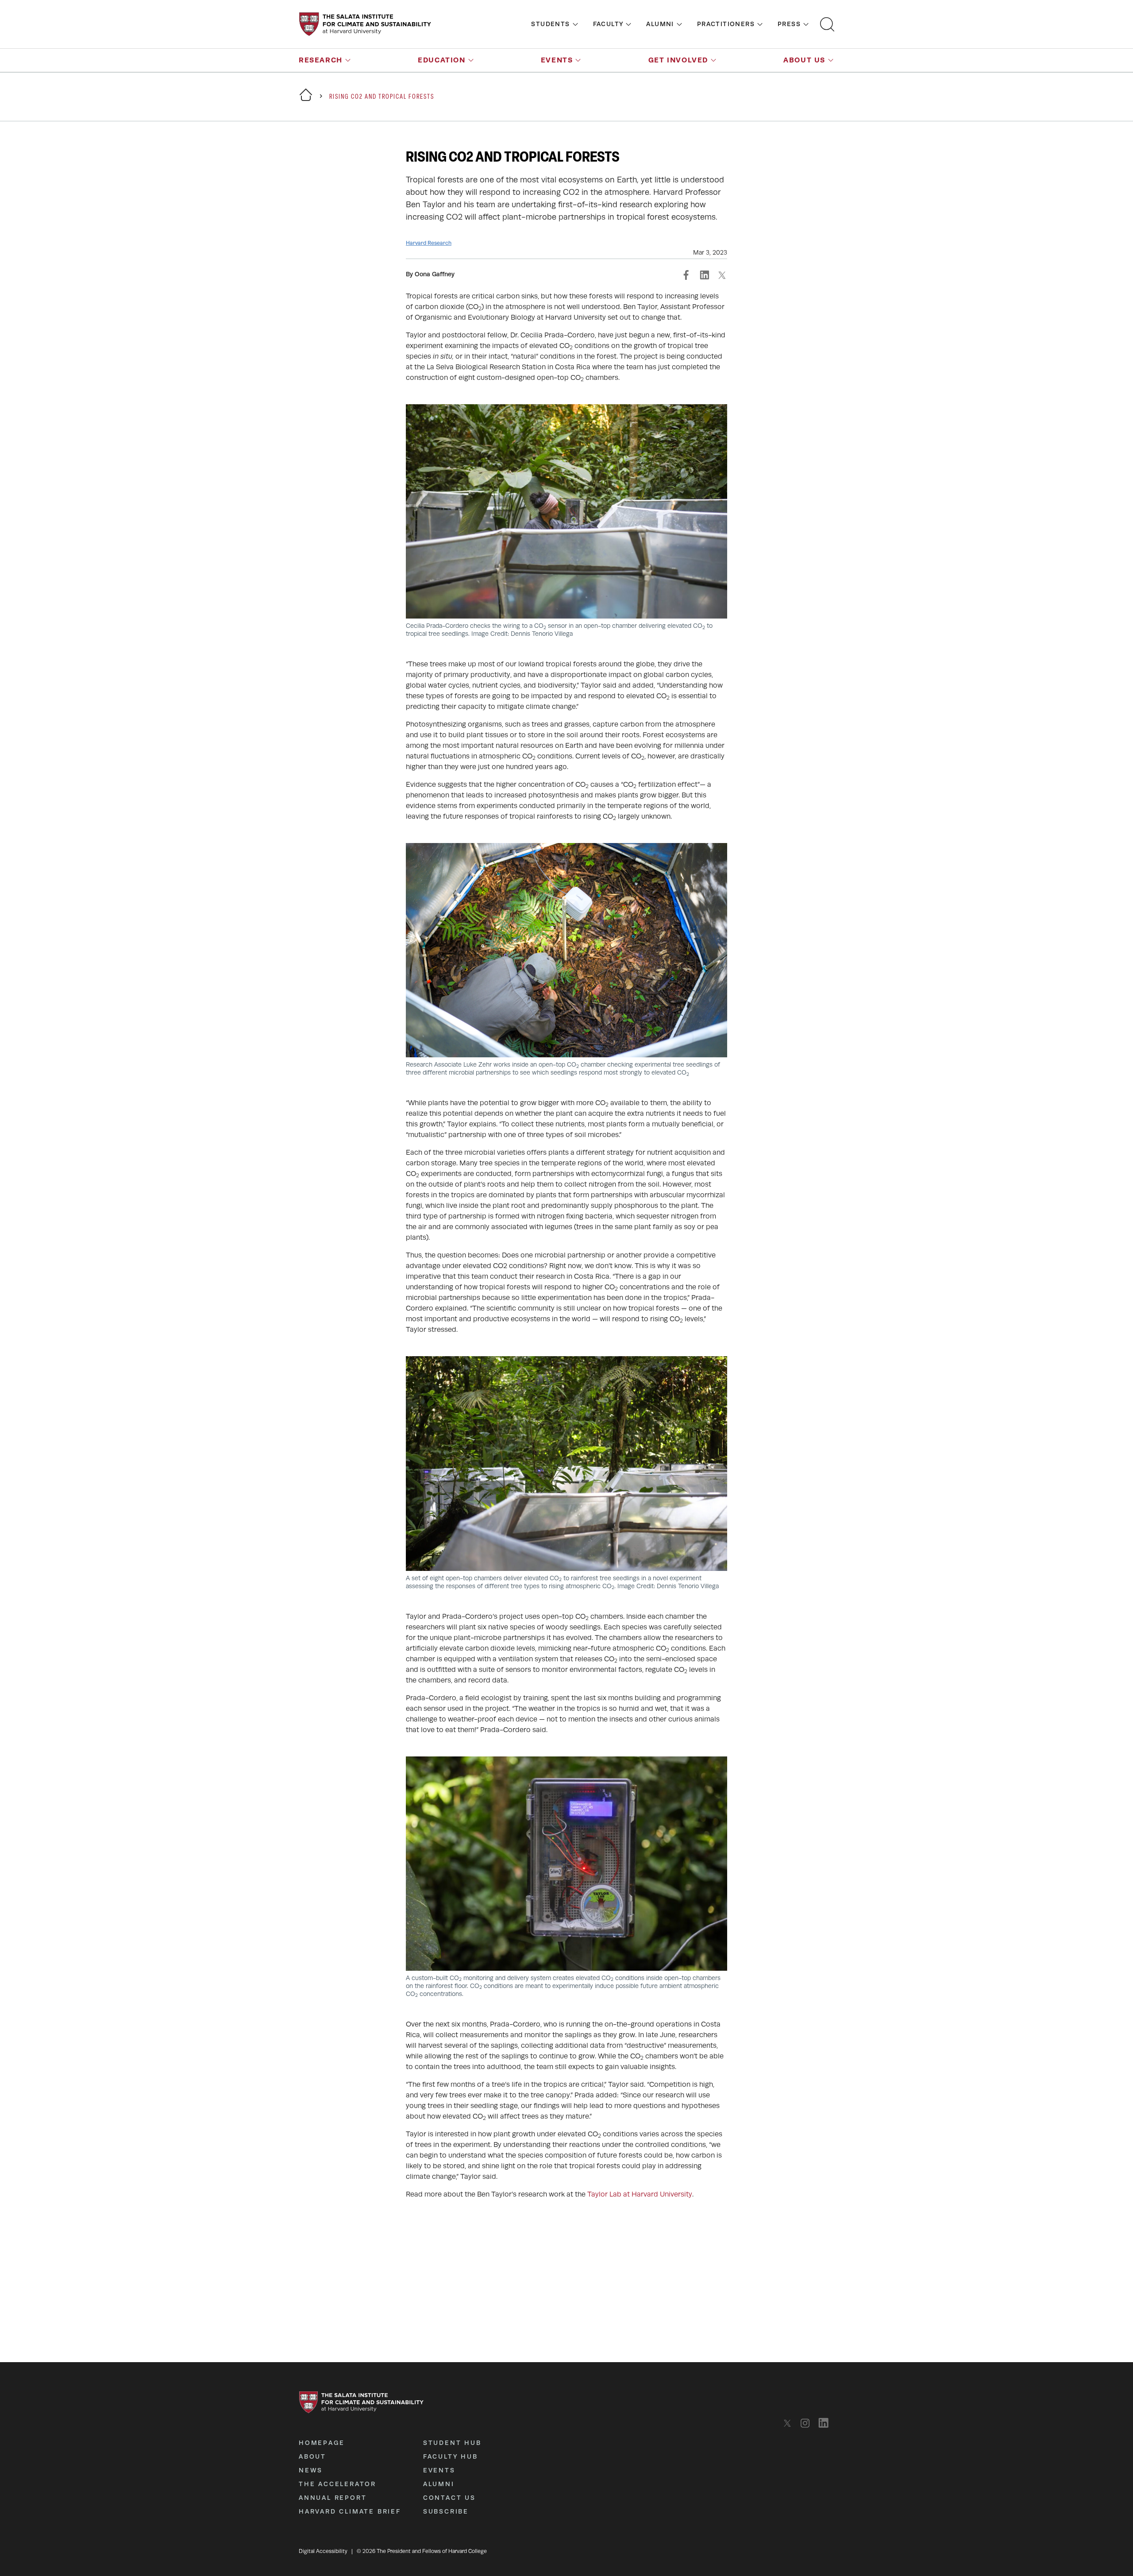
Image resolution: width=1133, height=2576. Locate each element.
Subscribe (446, 2511)
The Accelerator (337, 2484)
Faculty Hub (451, 2456)
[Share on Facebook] (686, 275)
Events (557, 60)
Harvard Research (429, 243)
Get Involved (678, 60)
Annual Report (333, 2498)
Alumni (660, 24)
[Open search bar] (827, 24)
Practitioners (726, 24)
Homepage (322, 2443)
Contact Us (449, 2498)
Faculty (608, 24)
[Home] (306, 100)
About (312, 2456)
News (311, 2470)
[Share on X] (722, 275)
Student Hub (452, 2443)
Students (550, 24)
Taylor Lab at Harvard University (640, 2194)
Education (441, 60)
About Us (804, 60)
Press (789, 24)
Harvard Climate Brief (350, 2511)
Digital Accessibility (323, 2551)
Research (321, 60)
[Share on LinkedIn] (704, 275)
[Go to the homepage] (365, 24)
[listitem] (790, 2423)
